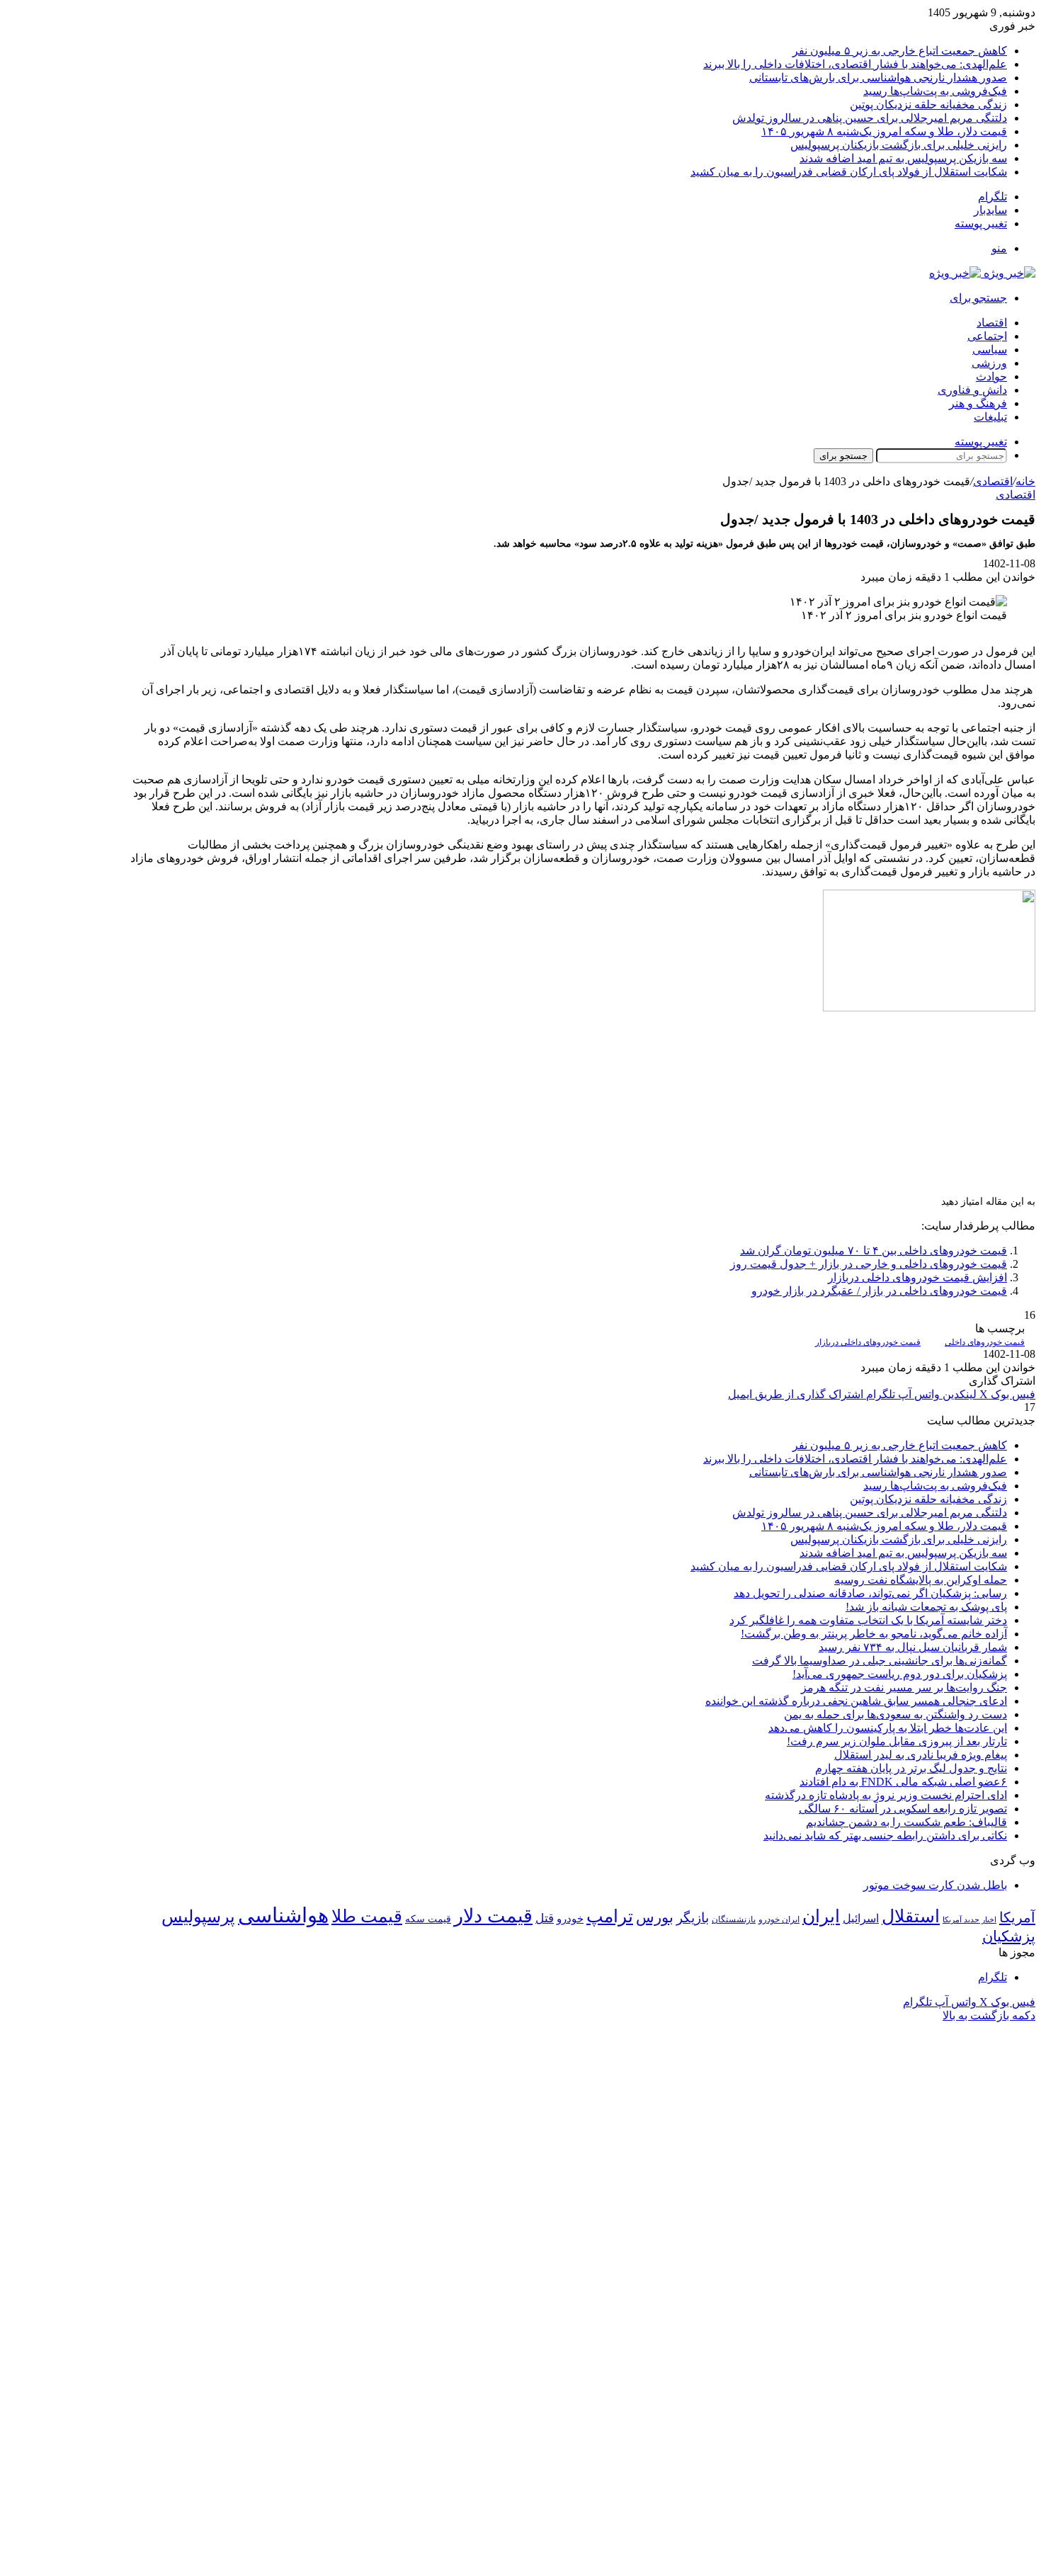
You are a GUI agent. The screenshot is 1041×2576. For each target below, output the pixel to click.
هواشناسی (283, 1915)
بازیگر (693, 1918)
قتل (545, 1918)
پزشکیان (1009, 1936)
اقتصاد (992, 323)
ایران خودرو (779, 1919)
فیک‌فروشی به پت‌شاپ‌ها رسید (935, 91)
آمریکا (1017, 1917)
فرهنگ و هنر (978, 403)
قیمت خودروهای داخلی (985, 1342)
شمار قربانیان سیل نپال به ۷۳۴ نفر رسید (913, 1647)
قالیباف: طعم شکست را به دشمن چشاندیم (906, 1822)
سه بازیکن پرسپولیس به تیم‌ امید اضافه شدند (903, 158)
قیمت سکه (428, 1919)
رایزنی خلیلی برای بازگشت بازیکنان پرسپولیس (899, 145)
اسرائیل (861, 1918)
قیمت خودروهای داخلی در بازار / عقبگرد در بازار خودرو (879, 1291)
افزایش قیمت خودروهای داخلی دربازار (917, 1277)
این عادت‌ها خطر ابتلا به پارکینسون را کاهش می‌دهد (888, 1728)
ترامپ (610, 1916)
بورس (655, 1917)
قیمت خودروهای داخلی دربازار (868, 1342)
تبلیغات (990, 417)
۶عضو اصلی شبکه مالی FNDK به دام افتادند (903, 1782)
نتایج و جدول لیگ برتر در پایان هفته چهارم (911, 1768)
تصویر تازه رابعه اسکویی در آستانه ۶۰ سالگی (903, 1809)
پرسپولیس (198, 1916)
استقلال (911, 1916)
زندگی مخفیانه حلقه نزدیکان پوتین (928, 104)
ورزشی (989, 363)
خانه (1025, 481)
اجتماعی (987, 336)
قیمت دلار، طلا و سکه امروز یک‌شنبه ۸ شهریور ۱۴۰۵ (884, 131)
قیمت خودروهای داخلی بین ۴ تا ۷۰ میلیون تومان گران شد (874, 1250)
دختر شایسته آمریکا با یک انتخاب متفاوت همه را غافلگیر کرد (868, 1620)
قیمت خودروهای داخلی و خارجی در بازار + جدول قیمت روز (869, 1264)
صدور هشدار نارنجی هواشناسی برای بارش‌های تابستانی (878, 78)
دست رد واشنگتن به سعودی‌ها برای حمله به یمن (895, 1714)
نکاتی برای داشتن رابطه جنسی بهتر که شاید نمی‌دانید (885, 1835)
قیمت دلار (493, 1916)
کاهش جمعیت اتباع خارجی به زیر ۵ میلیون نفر (900, 51)
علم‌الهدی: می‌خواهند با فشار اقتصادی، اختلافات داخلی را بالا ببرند (855, 64)
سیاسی (990, 350)
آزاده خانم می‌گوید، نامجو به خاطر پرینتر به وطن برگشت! (874, 1634)
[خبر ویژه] (982, 273)
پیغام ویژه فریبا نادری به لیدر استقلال (921, 1755)
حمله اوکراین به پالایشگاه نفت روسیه (921, 1580)
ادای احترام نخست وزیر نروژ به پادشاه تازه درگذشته (886, 1795)
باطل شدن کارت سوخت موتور (935, 1885)
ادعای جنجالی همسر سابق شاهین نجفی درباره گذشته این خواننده (856, 1701)
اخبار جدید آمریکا (969, 1920)
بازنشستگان (734, 1919)
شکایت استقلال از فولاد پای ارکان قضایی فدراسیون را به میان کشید (849, 172)
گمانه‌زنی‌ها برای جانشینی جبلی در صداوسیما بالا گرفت (880, 1661)
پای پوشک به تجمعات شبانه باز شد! (926, 1607)
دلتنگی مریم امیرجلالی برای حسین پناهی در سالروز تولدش (870, 118)
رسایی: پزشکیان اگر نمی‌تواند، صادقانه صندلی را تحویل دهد (870, 1593)
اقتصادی (993, 481)
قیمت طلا (367, 1916)
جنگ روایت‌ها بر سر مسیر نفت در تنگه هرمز (904, 1687)
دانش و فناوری (972, 390)
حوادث (991, 376)
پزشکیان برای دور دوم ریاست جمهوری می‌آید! (900, 1674)
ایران (821, 1916)
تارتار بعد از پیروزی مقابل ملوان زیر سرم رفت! (897, 1741)
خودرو (570, 1918)
